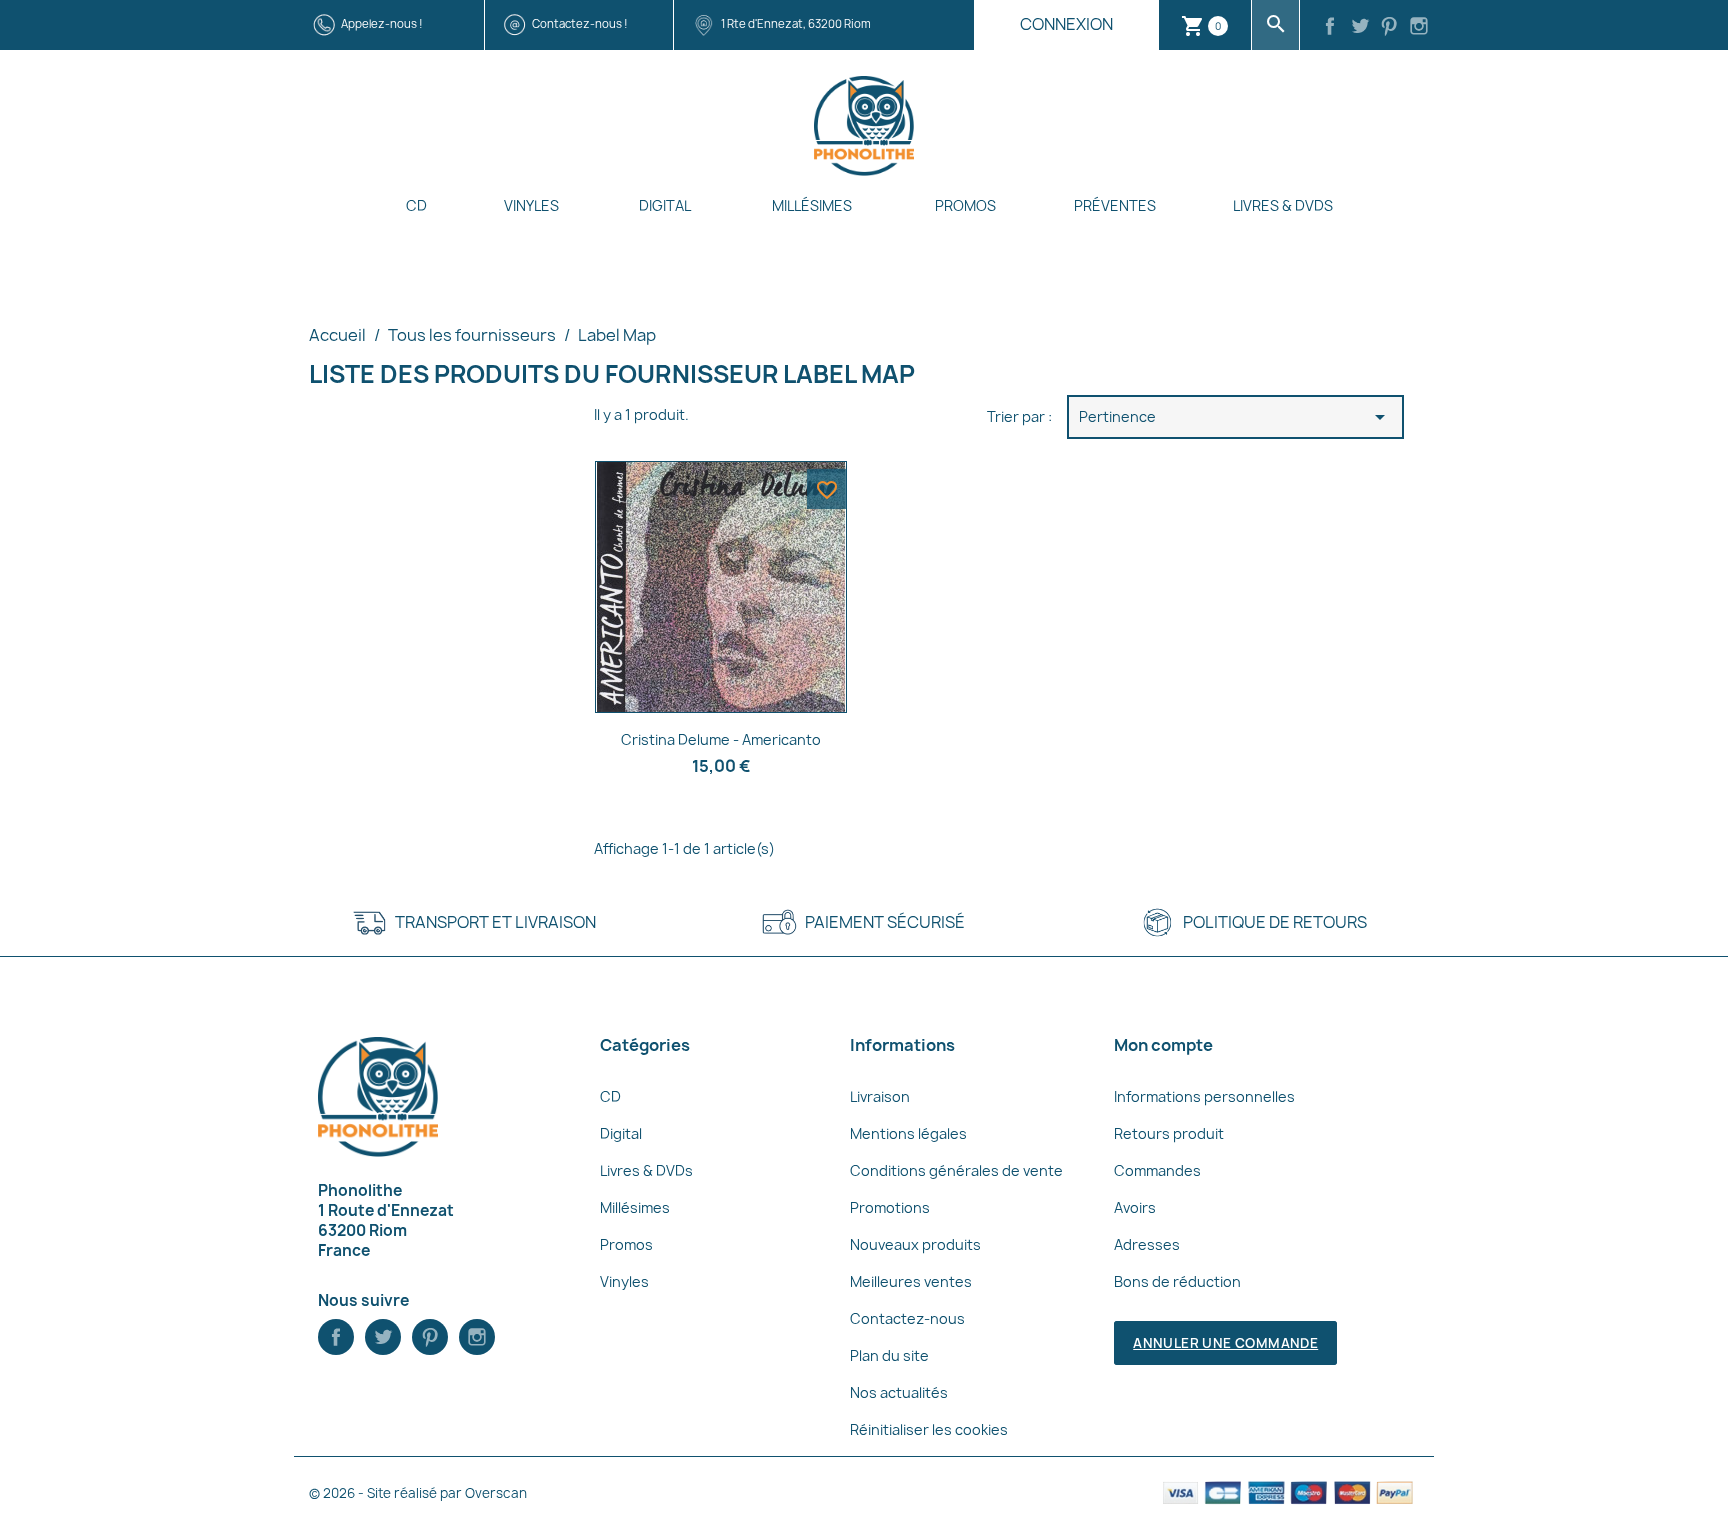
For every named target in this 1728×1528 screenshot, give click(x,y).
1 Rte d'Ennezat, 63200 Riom (796, 23)
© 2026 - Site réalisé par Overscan (418, 1493)
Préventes (1115, 205)
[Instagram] (1419, 28)
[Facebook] (1330, 28)
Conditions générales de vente (956, 1170)
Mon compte (1163, 1045)
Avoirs (1135, 1207)
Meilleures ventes (911, 1281)
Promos (965, 205)
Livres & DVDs (1283, 205)
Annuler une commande (1225, 1343)
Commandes (1157, 1170)
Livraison (880, 1096)
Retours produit (1169, 1133)
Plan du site (889, 1355)
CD (416, 205)
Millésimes (812, 205)
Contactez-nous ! (580, 23)
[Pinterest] (1390, 28)
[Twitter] (1360, 28)
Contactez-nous (907, 1318)
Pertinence (1236, 417)
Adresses (1147, 1244)
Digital (665, 205)
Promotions (890, 1207)
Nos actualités (899, 1392)
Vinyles (531, 205)
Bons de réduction (1177, 1281)
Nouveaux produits (915, 1244)
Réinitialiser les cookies (929, 1429)
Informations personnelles (1204, 1096)
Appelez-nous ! (382, 23)
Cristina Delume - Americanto (721, 739)
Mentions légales (908, 1133)
